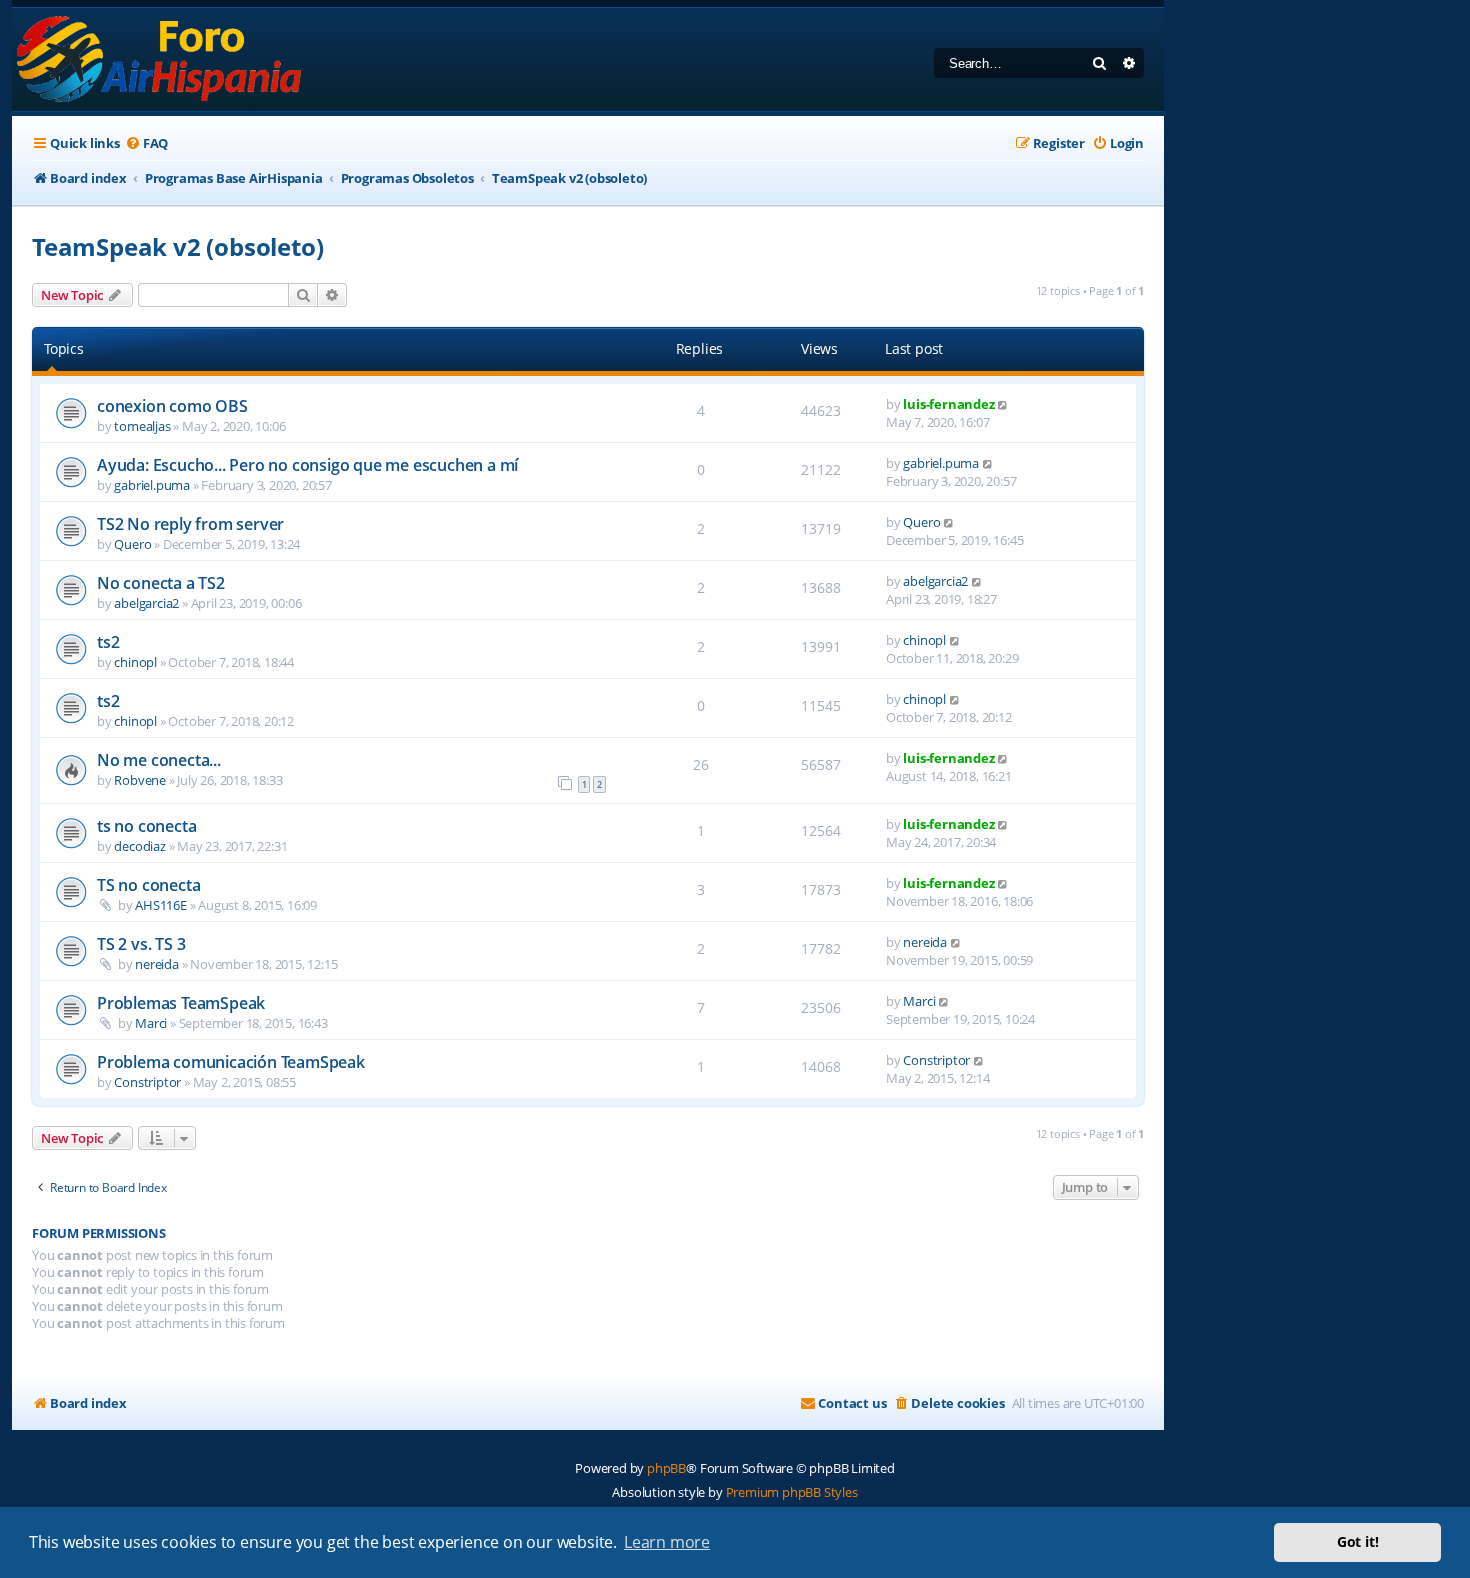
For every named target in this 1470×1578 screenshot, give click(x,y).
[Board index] (160, 59)
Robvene (140, 780)
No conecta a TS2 (161, 583)
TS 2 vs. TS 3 (141, 944)
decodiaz (139, 846)
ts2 (108, 642)
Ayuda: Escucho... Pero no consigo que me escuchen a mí (307, 465)
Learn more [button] (667, 1542)
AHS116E (161, 905)
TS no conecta (148, 885)
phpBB (666, 1468)
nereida (157, 964)
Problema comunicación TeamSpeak (231, 1062)
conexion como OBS (172, 406)
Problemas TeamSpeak (181, 1003)
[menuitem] (146, 143)
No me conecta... (159, 760)
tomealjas (142, 426)
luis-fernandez (948, 404)
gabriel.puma (152, 485)
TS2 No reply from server (190, 524)
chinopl (135, 662)
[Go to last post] (1003, 404)
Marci (151, 1023)
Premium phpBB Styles (792, 1492)
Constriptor (147, 1082)
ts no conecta (146, 826)
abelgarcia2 (146, 603)
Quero (132, 544)
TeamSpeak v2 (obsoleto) (177, 246)
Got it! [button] (1358, 1541)
